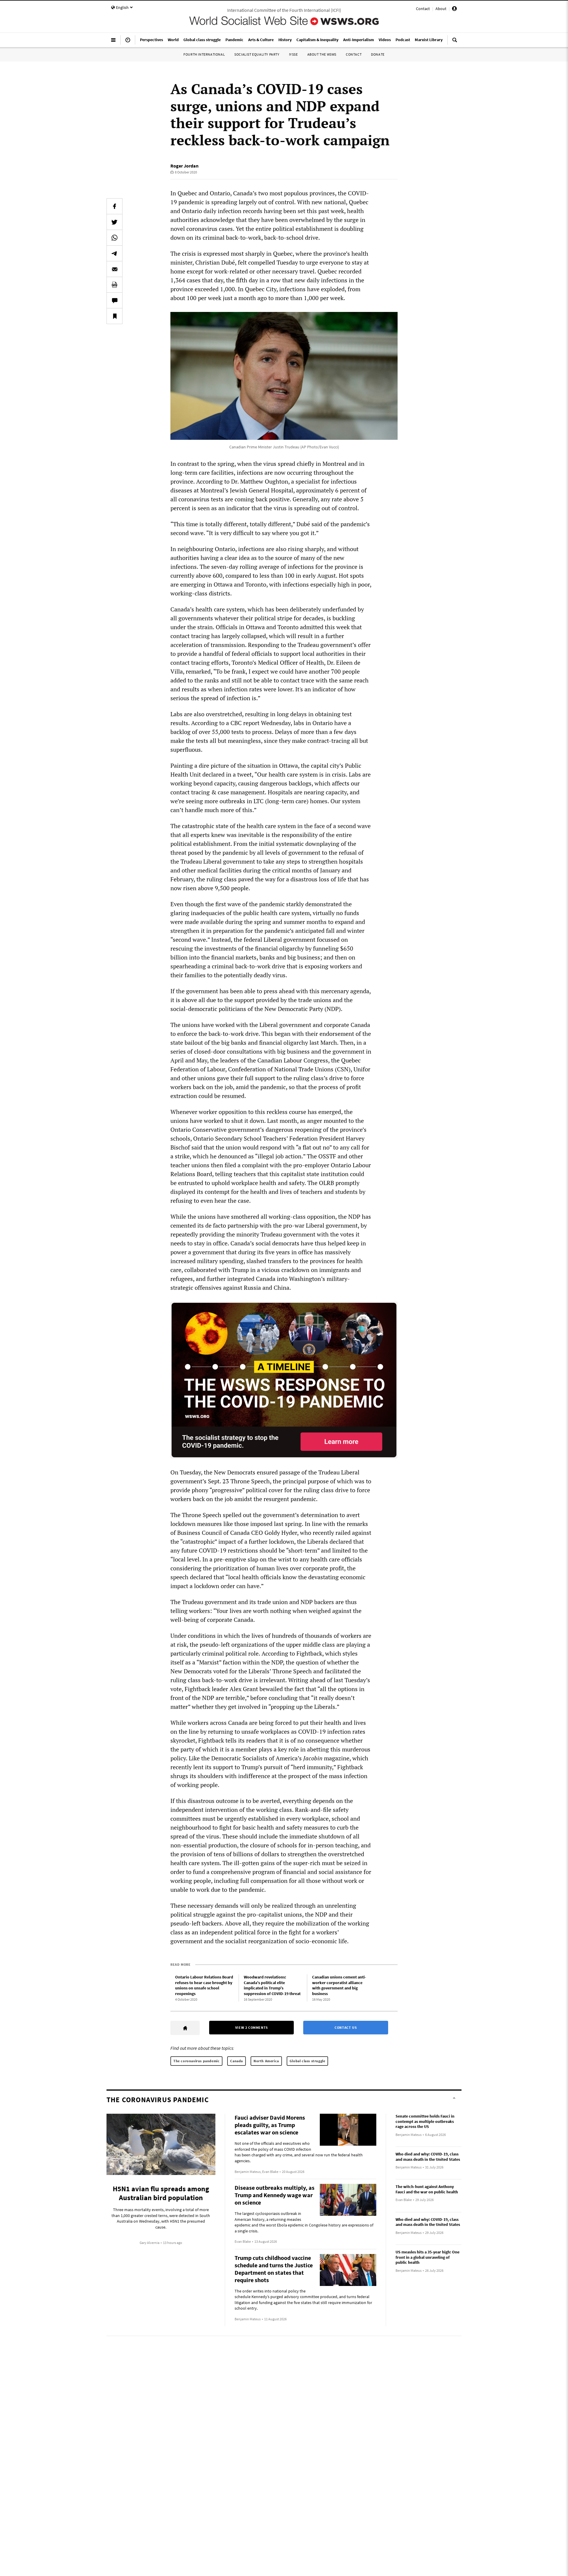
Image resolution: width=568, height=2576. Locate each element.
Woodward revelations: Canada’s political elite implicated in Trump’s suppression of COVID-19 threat (272, 1985)
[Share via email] (114, 269)
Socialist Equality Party (257, 54)
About (441, 9)
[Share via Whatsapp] (114, 238)
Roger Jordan (184, 166)
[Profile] (454, 9)
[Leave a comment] (114, 300)
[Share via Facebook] (114, 206)
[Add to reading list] (114, 316)
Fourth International (204, 54)
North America (266, 2061)
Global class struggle (308, 2061)
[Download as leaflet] (114, 285)
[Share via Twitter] (114, 222)
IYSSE (293, 54)
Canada (237, 2061)
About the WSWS (322, 54)
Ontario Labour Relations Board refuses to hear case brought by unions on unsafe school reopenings (204, 1985)
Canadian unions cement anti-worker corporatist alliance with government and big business (339, 1985)
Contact (423, 9)
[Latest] (128, 42)
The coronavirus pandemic (196, 2061)
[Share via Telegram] (114, 253)
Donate (378, 54)
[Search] (455, 42)
